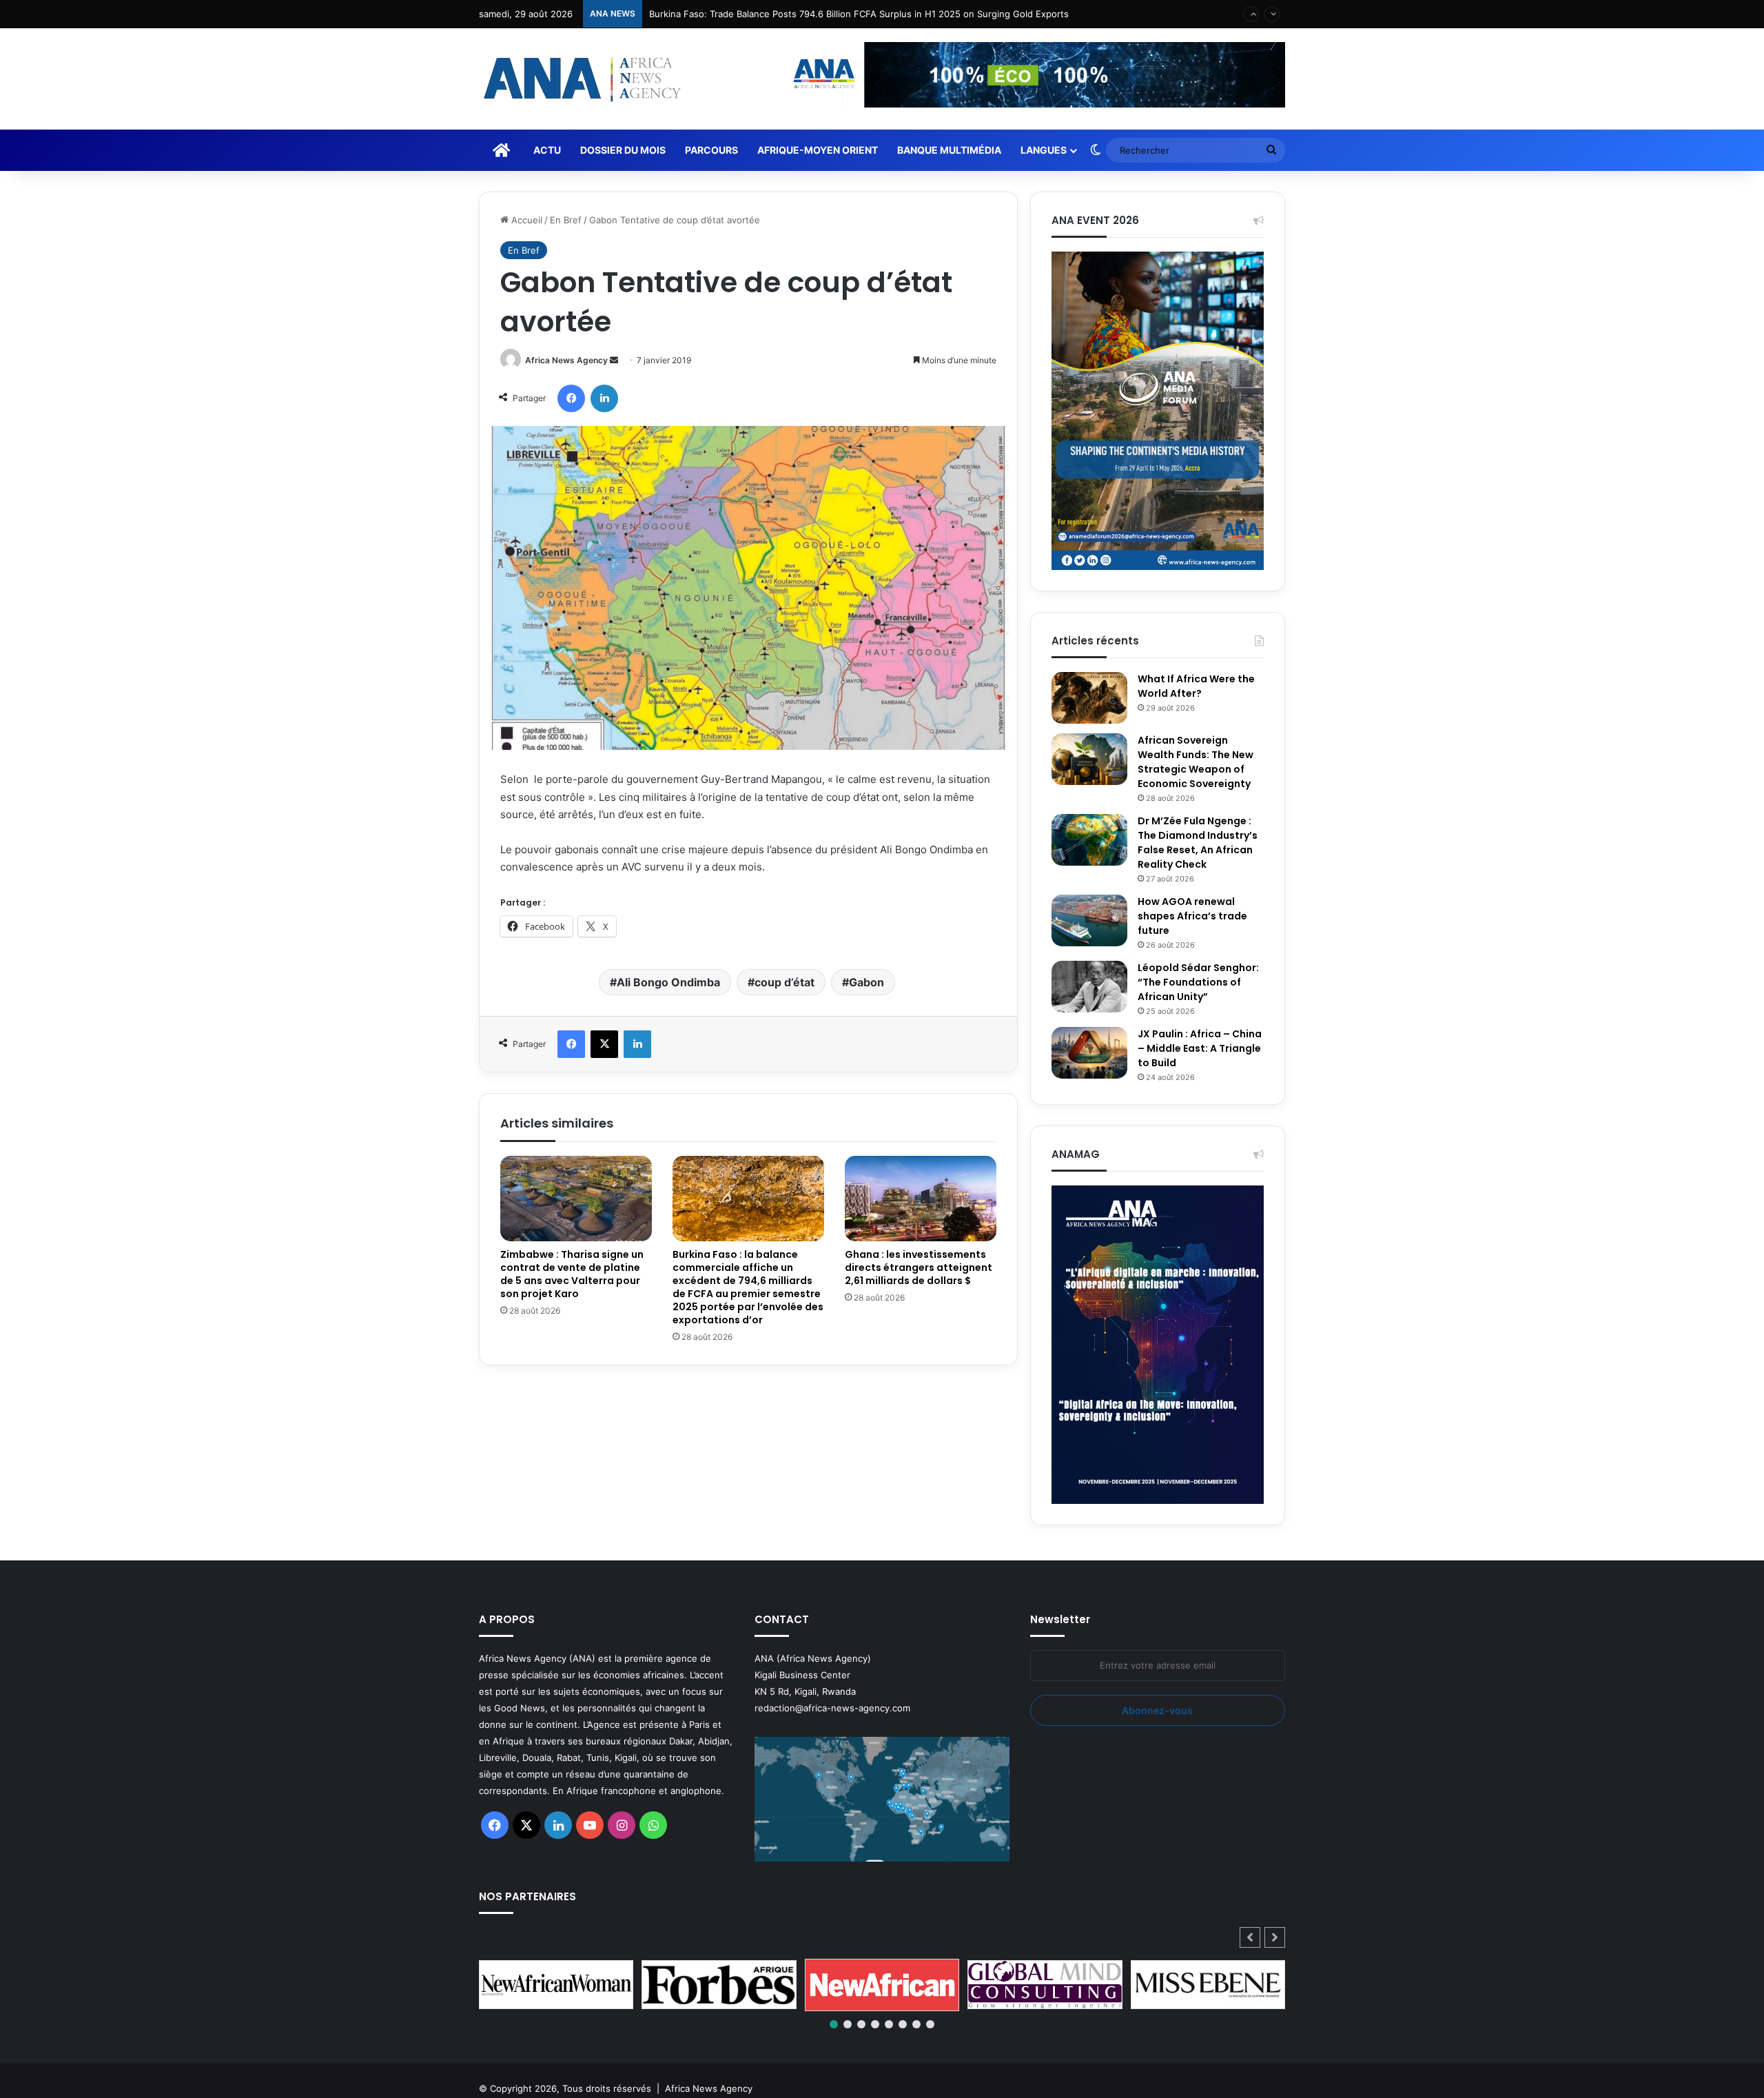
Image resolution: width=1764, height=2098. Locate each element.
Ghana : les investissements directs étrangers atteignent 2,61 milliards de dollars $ (919, 1267)
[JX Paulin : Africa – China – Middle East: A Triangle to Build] (1089, 1053)
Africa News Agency (566, 360)
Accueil (525, 220)
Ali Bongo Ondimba (668, 982)
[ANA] (580, 79)
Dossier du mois (623, 150)
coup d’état (784, 982)
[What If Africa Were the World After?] (1089, 698)
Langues (1044, 150)
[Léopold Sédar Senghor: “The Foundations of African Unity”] (1089, 987)
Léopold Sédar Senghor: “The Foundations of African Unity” (1198, 982)
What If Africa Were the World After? (1196, 686)
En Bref (566, 220)
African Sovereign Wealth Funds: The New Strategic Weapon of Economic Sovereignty (1196, 762)
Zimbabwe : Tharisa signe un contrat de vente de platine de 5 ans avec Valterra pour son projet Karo (572, 1274)
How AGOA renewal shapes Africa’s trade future (1192, 916)
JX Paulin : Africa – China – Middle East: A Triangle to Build (1200, 1048)
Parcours (711, 150)
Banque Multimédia (949, 150)
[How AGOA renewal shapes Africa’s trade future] (1089, 920)
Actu (547, 150)
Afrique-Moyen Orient (818, 150)
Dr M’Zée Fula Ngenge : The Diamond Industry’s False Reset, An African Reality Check (1198, 843)
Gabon (866, 982)
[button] (1275, 1937)
